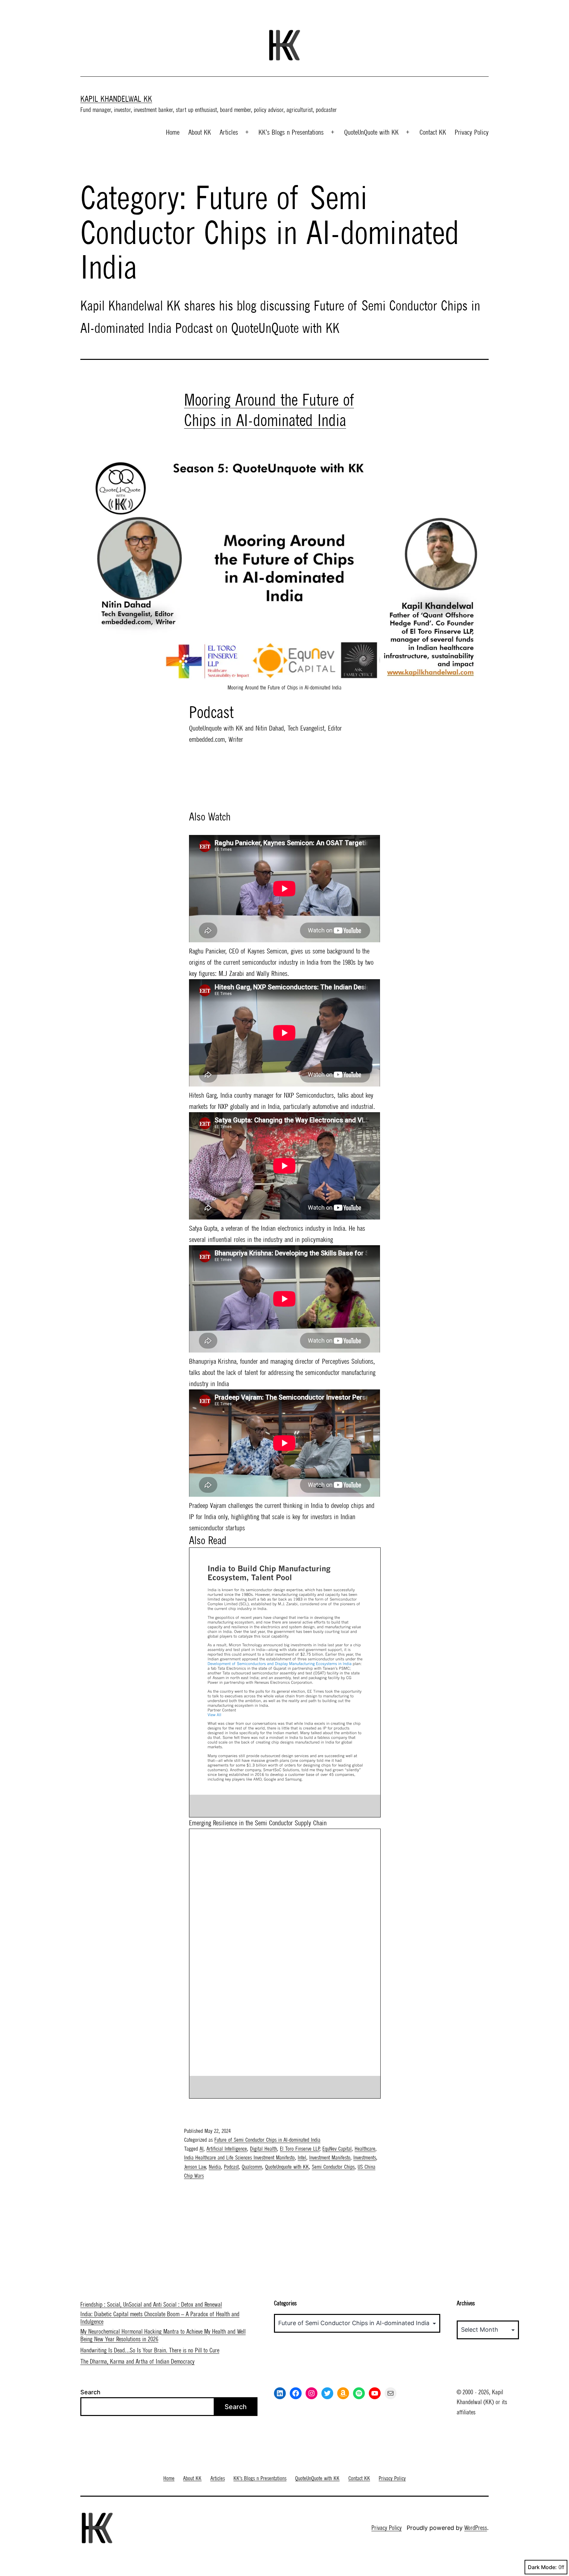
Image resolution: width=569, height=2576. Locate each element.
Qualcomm (252, 2167)
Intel (302, 2158)
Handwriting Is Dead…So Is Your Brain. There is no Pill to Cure (150, 2350)
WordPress (476, 2528)
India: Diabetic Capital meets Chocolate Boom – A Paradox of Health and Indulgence (160, 2318)
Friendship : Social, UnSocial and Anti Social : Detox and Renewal (151, 2305)
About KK (200, 132)
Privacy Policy (472, 132)
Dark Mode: (542, 2567)
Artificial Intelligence (227, 2149)
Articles (229, 132)
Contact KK (433, 132)
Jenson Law (195, 2167)
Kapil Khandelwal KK (116, 99)
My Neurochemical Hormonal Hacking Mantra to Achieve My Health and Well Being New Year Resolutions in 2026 (163, 2335)
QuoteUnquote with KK (287, 2167)
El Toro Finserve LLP (300, 2149)
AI (202, 2149)
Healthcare (365, 2149)
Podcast (231, 2167)
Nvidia (215, 2167)
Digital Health (263, 2149)
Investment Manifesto (330, 2158)
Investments (365, 2158)
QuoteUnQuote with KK (371, 132)
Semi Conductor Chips (333, 2167)
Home (173, 132)
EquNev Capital (337, 2149)
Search (90, 2392)
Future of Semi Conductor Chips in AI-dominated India (267, 2140)
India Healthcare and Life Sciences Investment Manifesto (239, 2158)
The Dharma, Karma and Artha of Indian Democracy (137, 2361)
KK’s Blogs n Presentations (291, 132)
